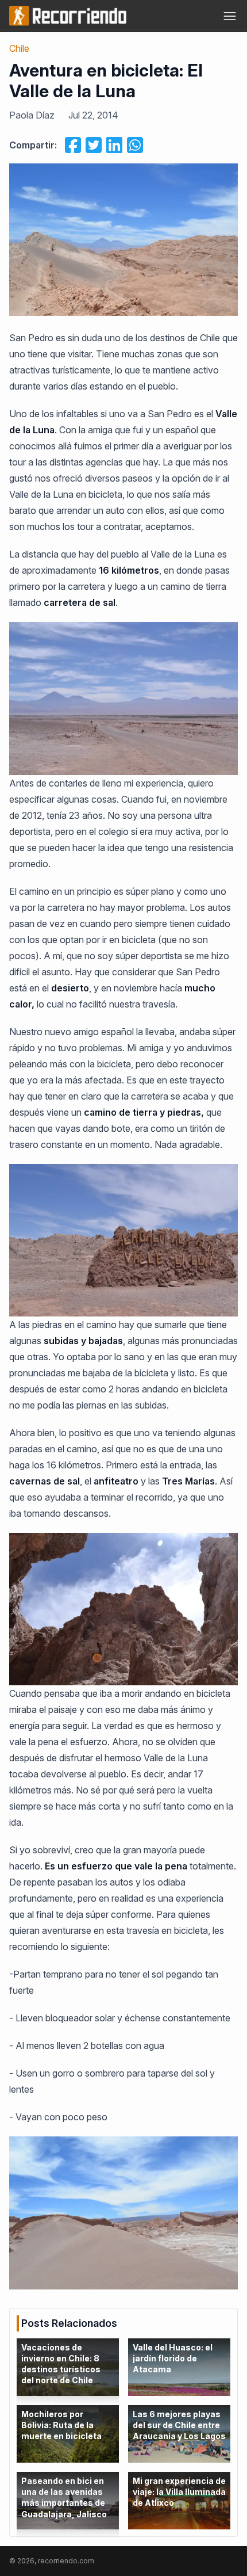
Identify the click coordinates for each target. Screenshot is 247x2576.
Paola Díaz (32, 115)
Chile (19, 48)
